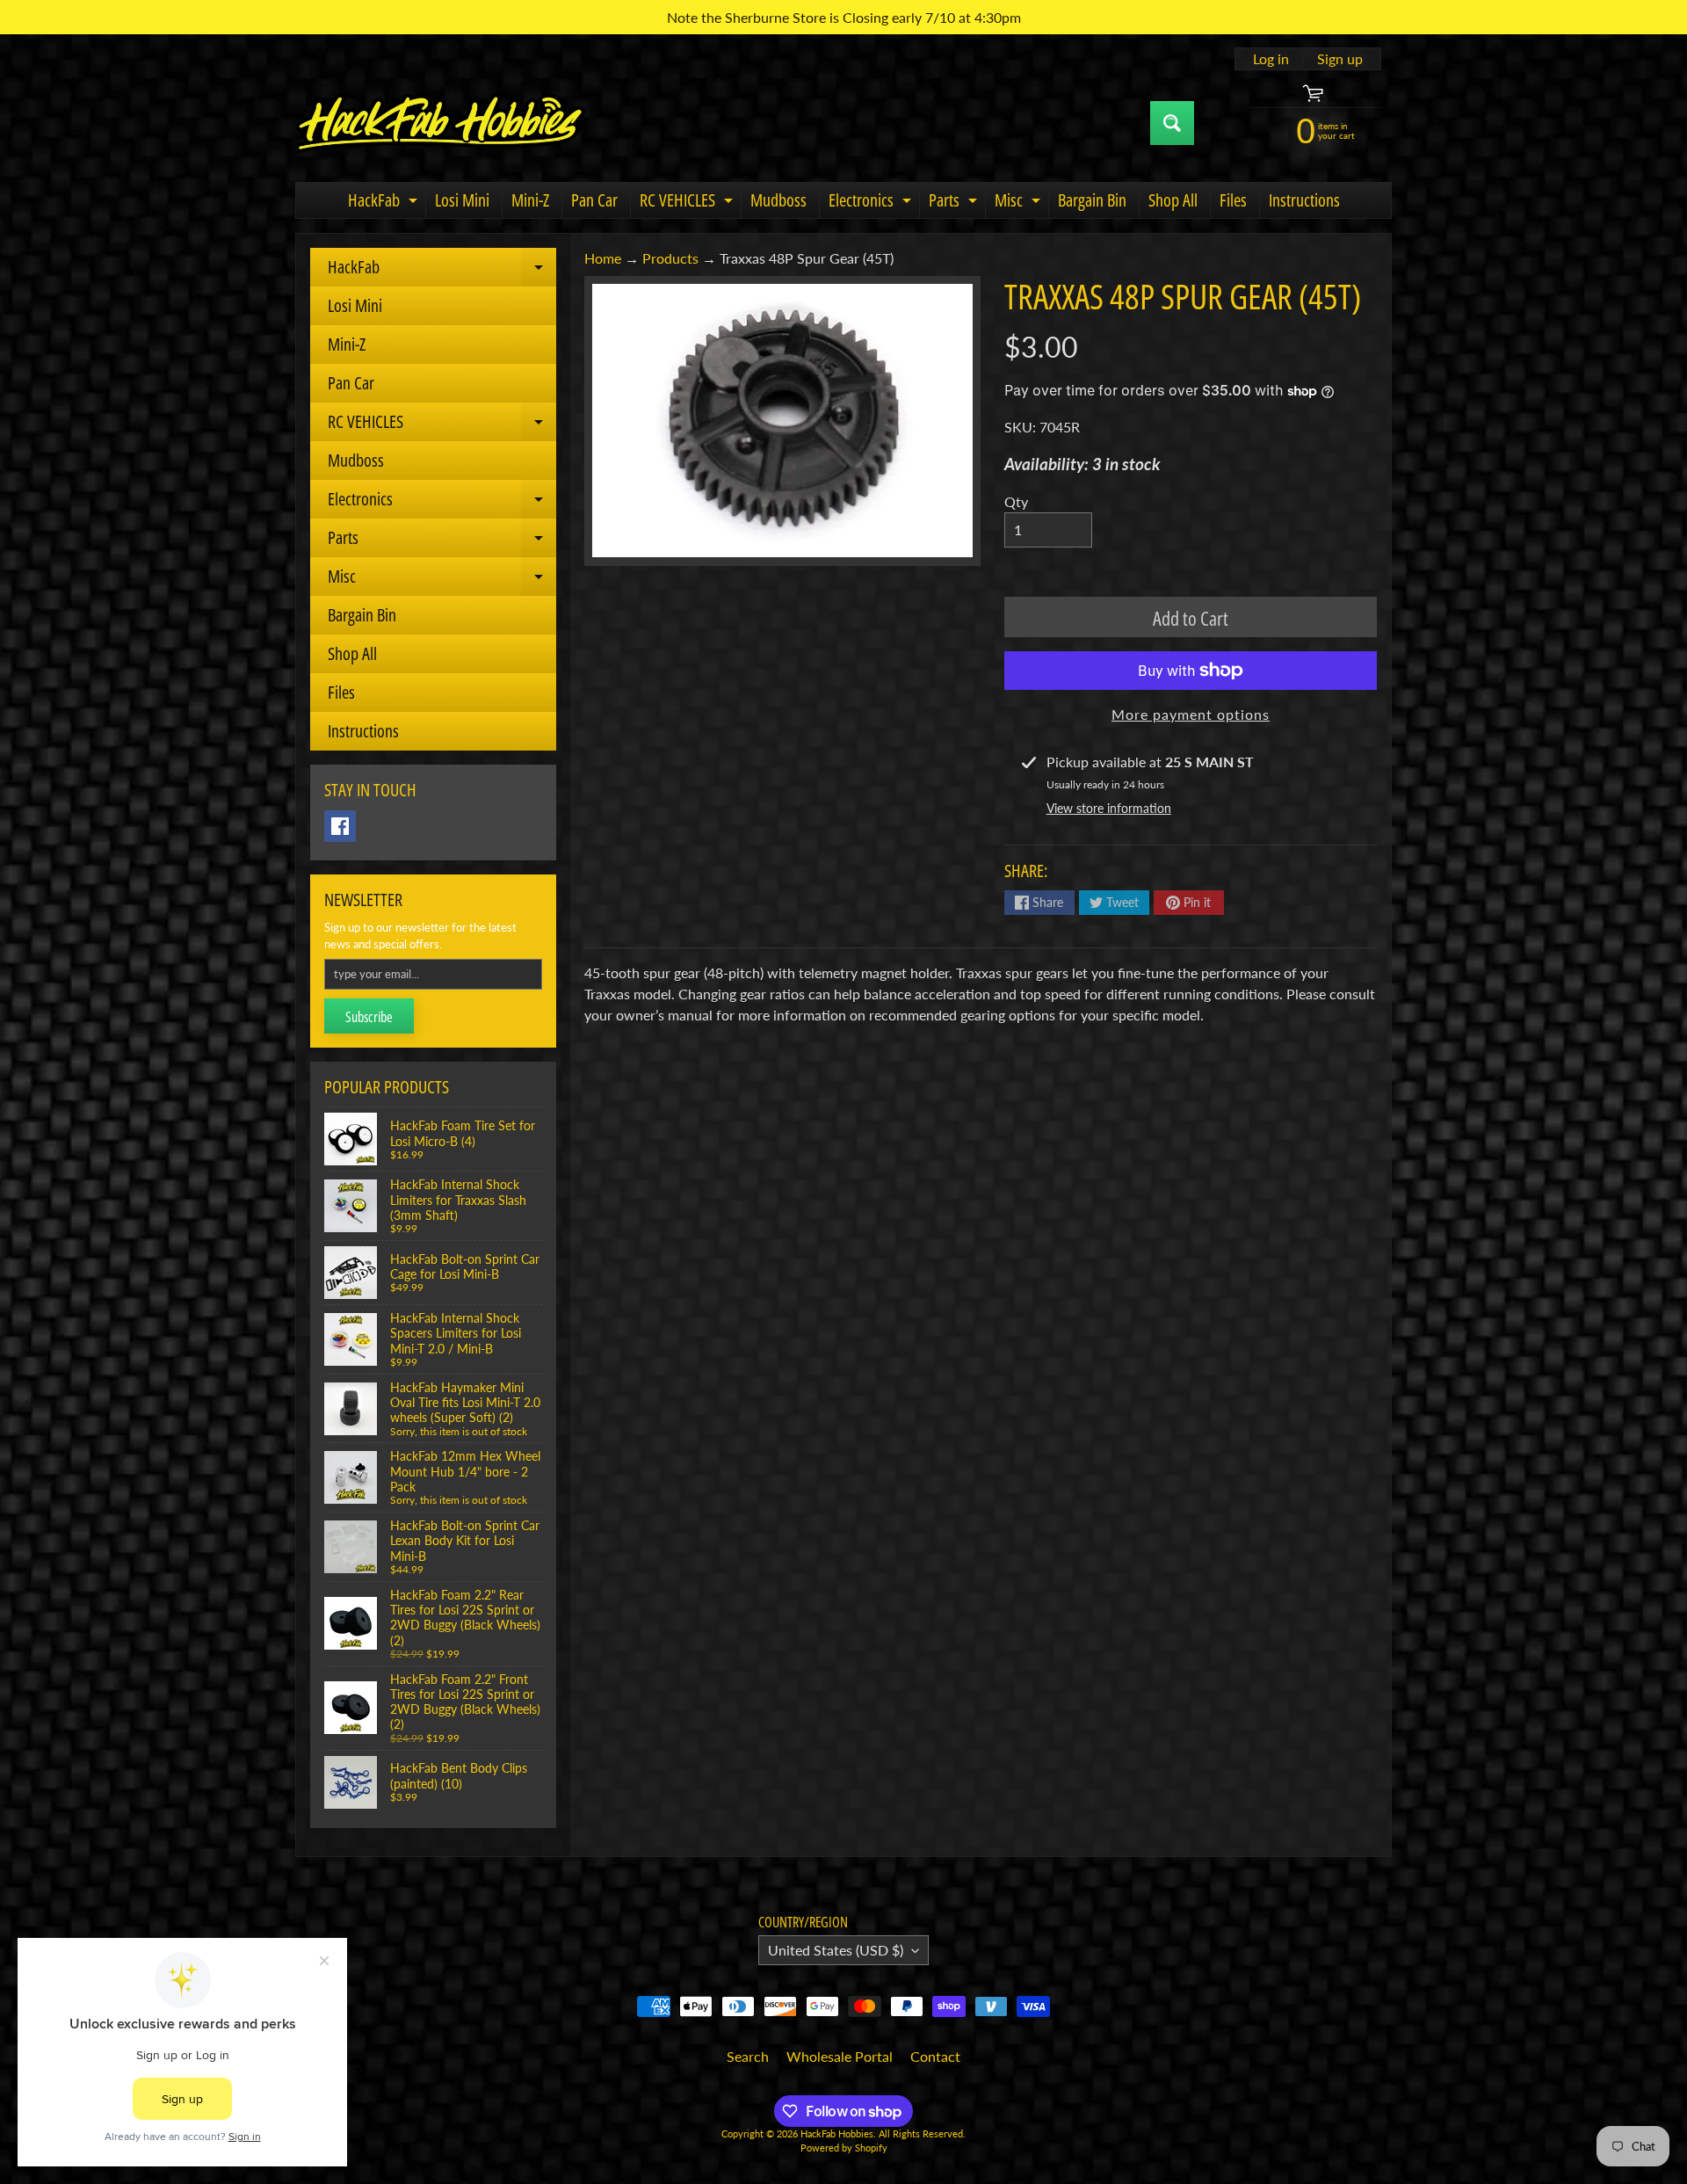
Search (748, 2056)
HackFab (385, 203)
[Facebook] (340, 826)
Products (670, 258)
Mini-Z (530, 200)
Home (603, 258)
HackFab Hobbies (837, 2133)
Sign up (1340, 59)
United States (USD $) (836, 1950)
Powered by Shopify (844, 2148)
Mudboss (778, 200)
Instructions (1304, 200)
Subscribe (369, 1017)
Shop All (1173, 200)
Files (1233, 200)
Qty (1016, 501)
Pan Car (594, 200)
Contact (935, 2056)
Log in (1271, 59)
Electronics (872, 203)
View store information (1109, 808)
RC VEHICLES (688, 203)
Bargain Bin (1092, 200)
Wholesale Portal (840, 2056)
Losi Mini (462, 200)
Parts (955, 203)
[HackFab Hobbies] (440, 123)
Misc (1020, 203)
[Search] (1172, 123)
